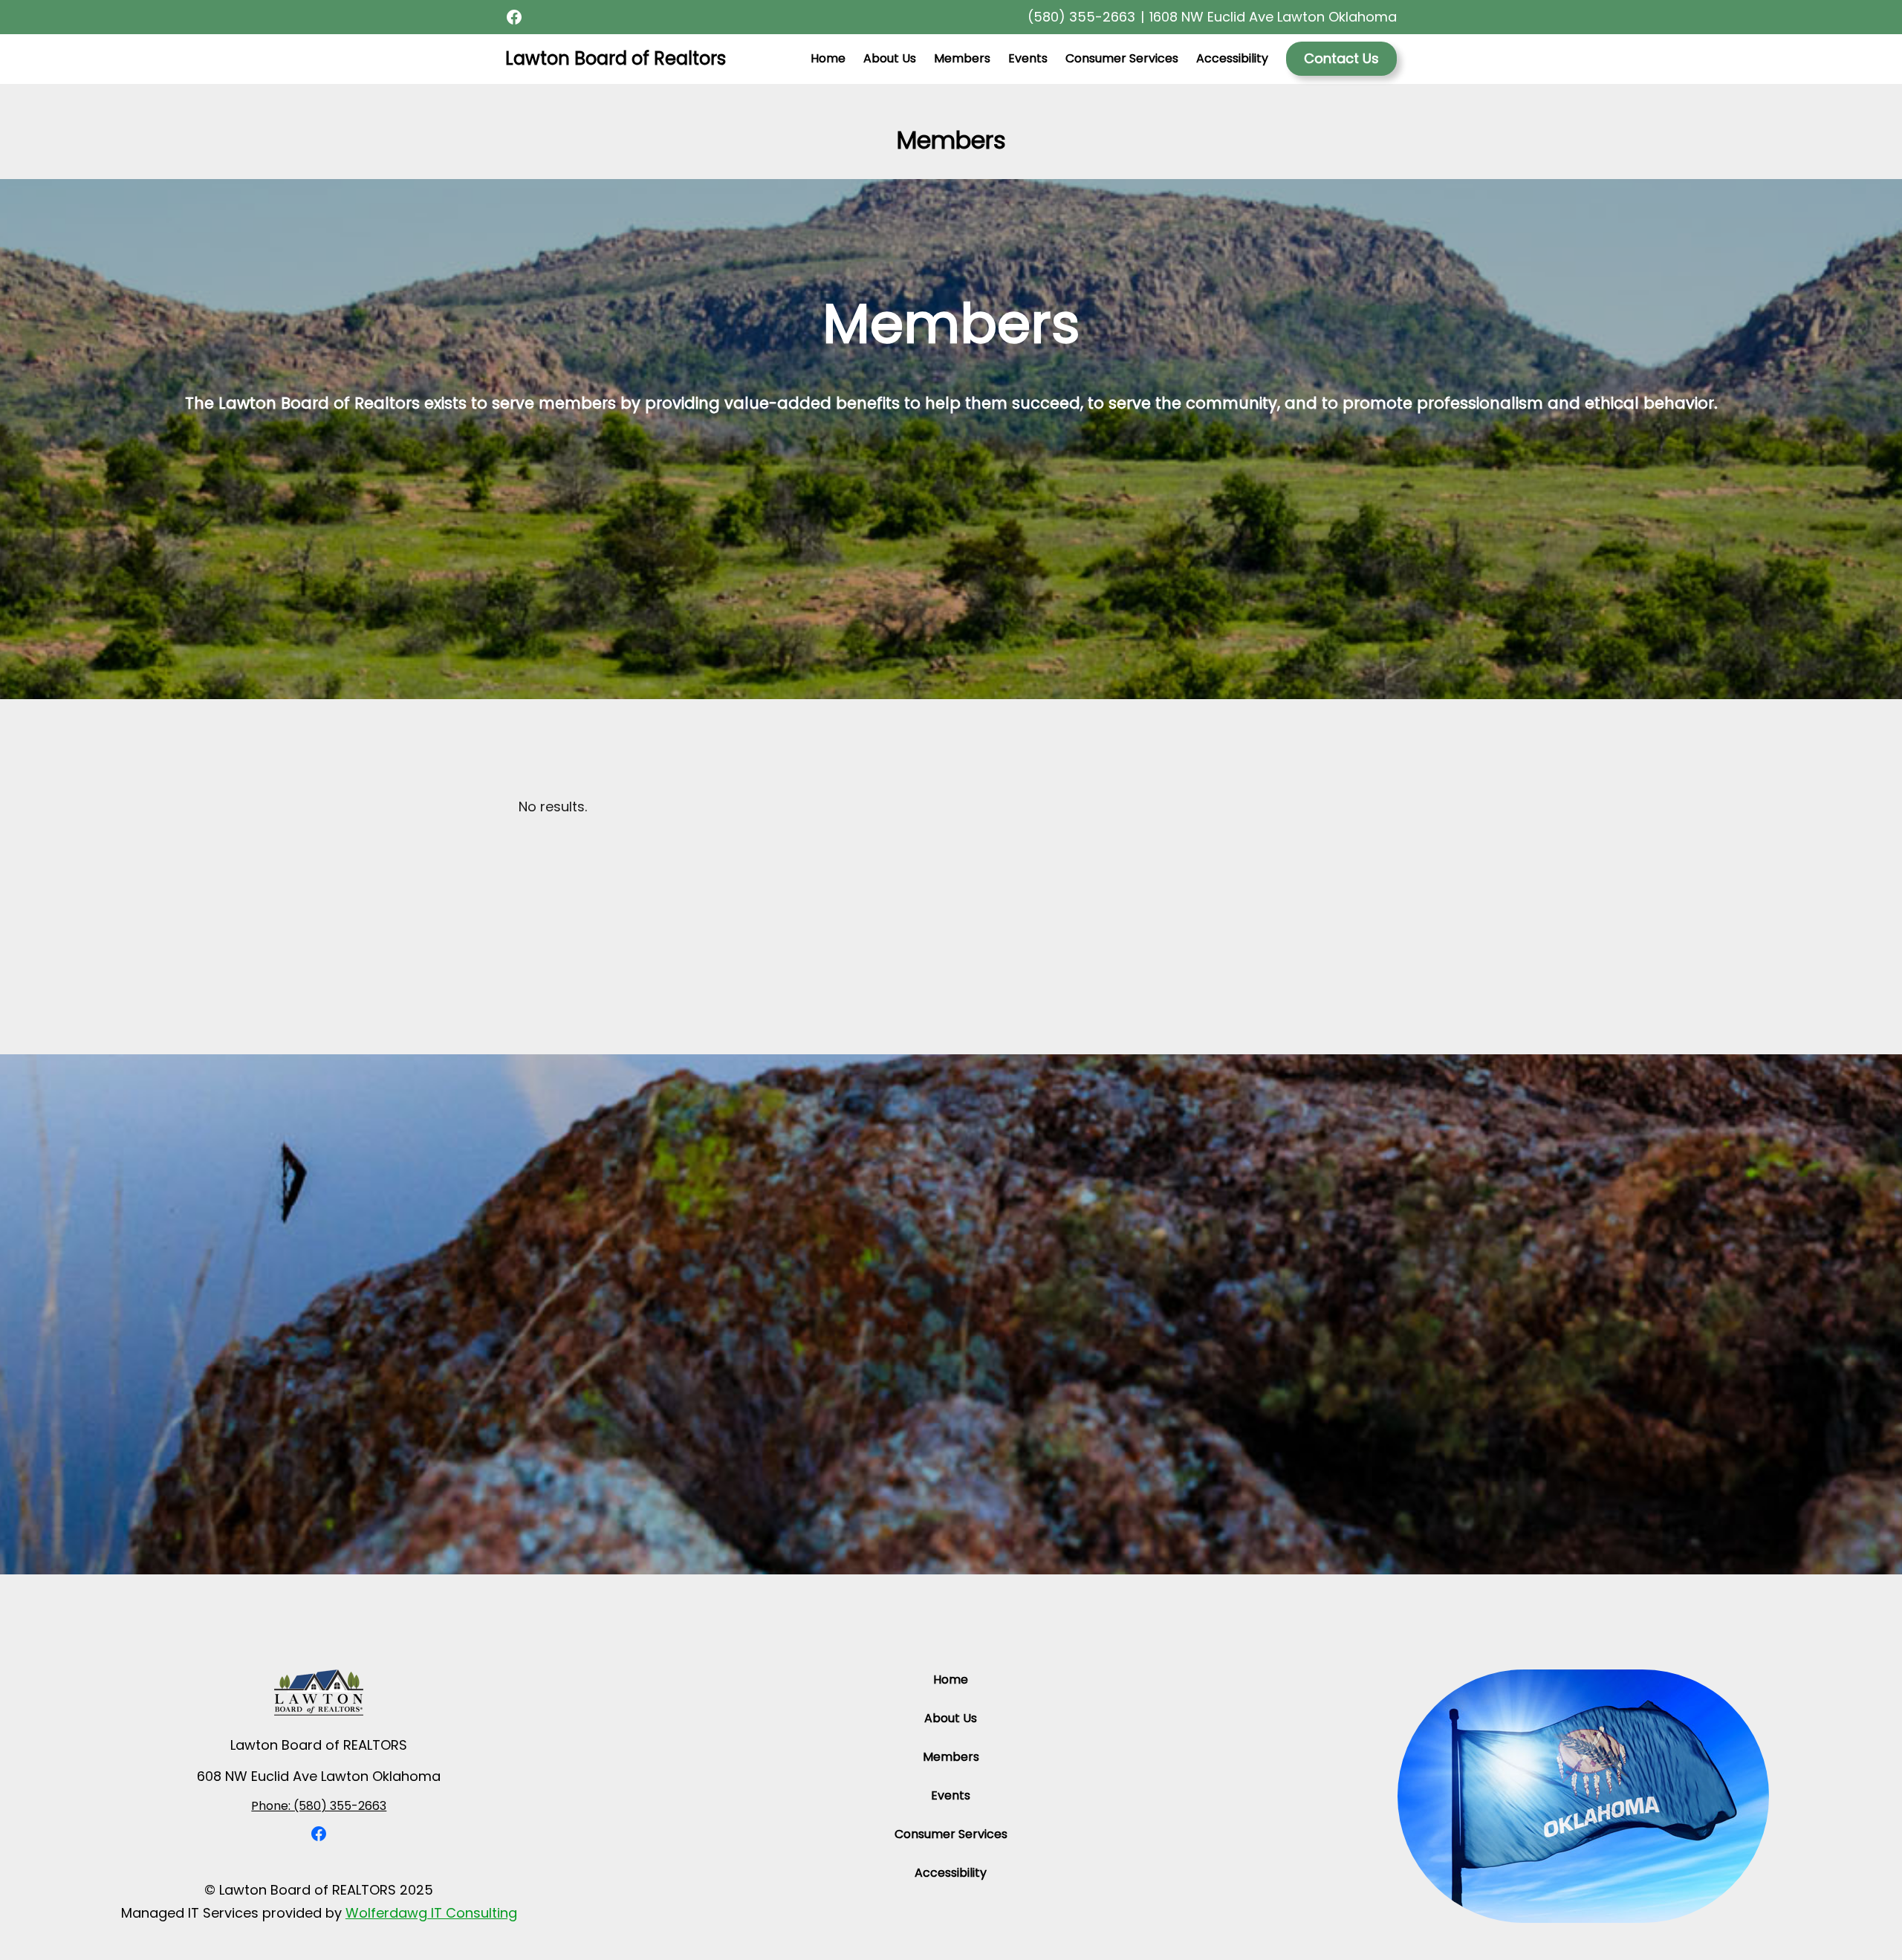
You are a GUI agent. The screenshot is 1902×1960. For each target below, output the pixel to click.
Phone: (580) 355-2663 (319, 1806)
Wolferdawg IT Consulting (431, 1913)
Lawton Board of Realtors (616, 58)
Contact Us (1341, 58)
